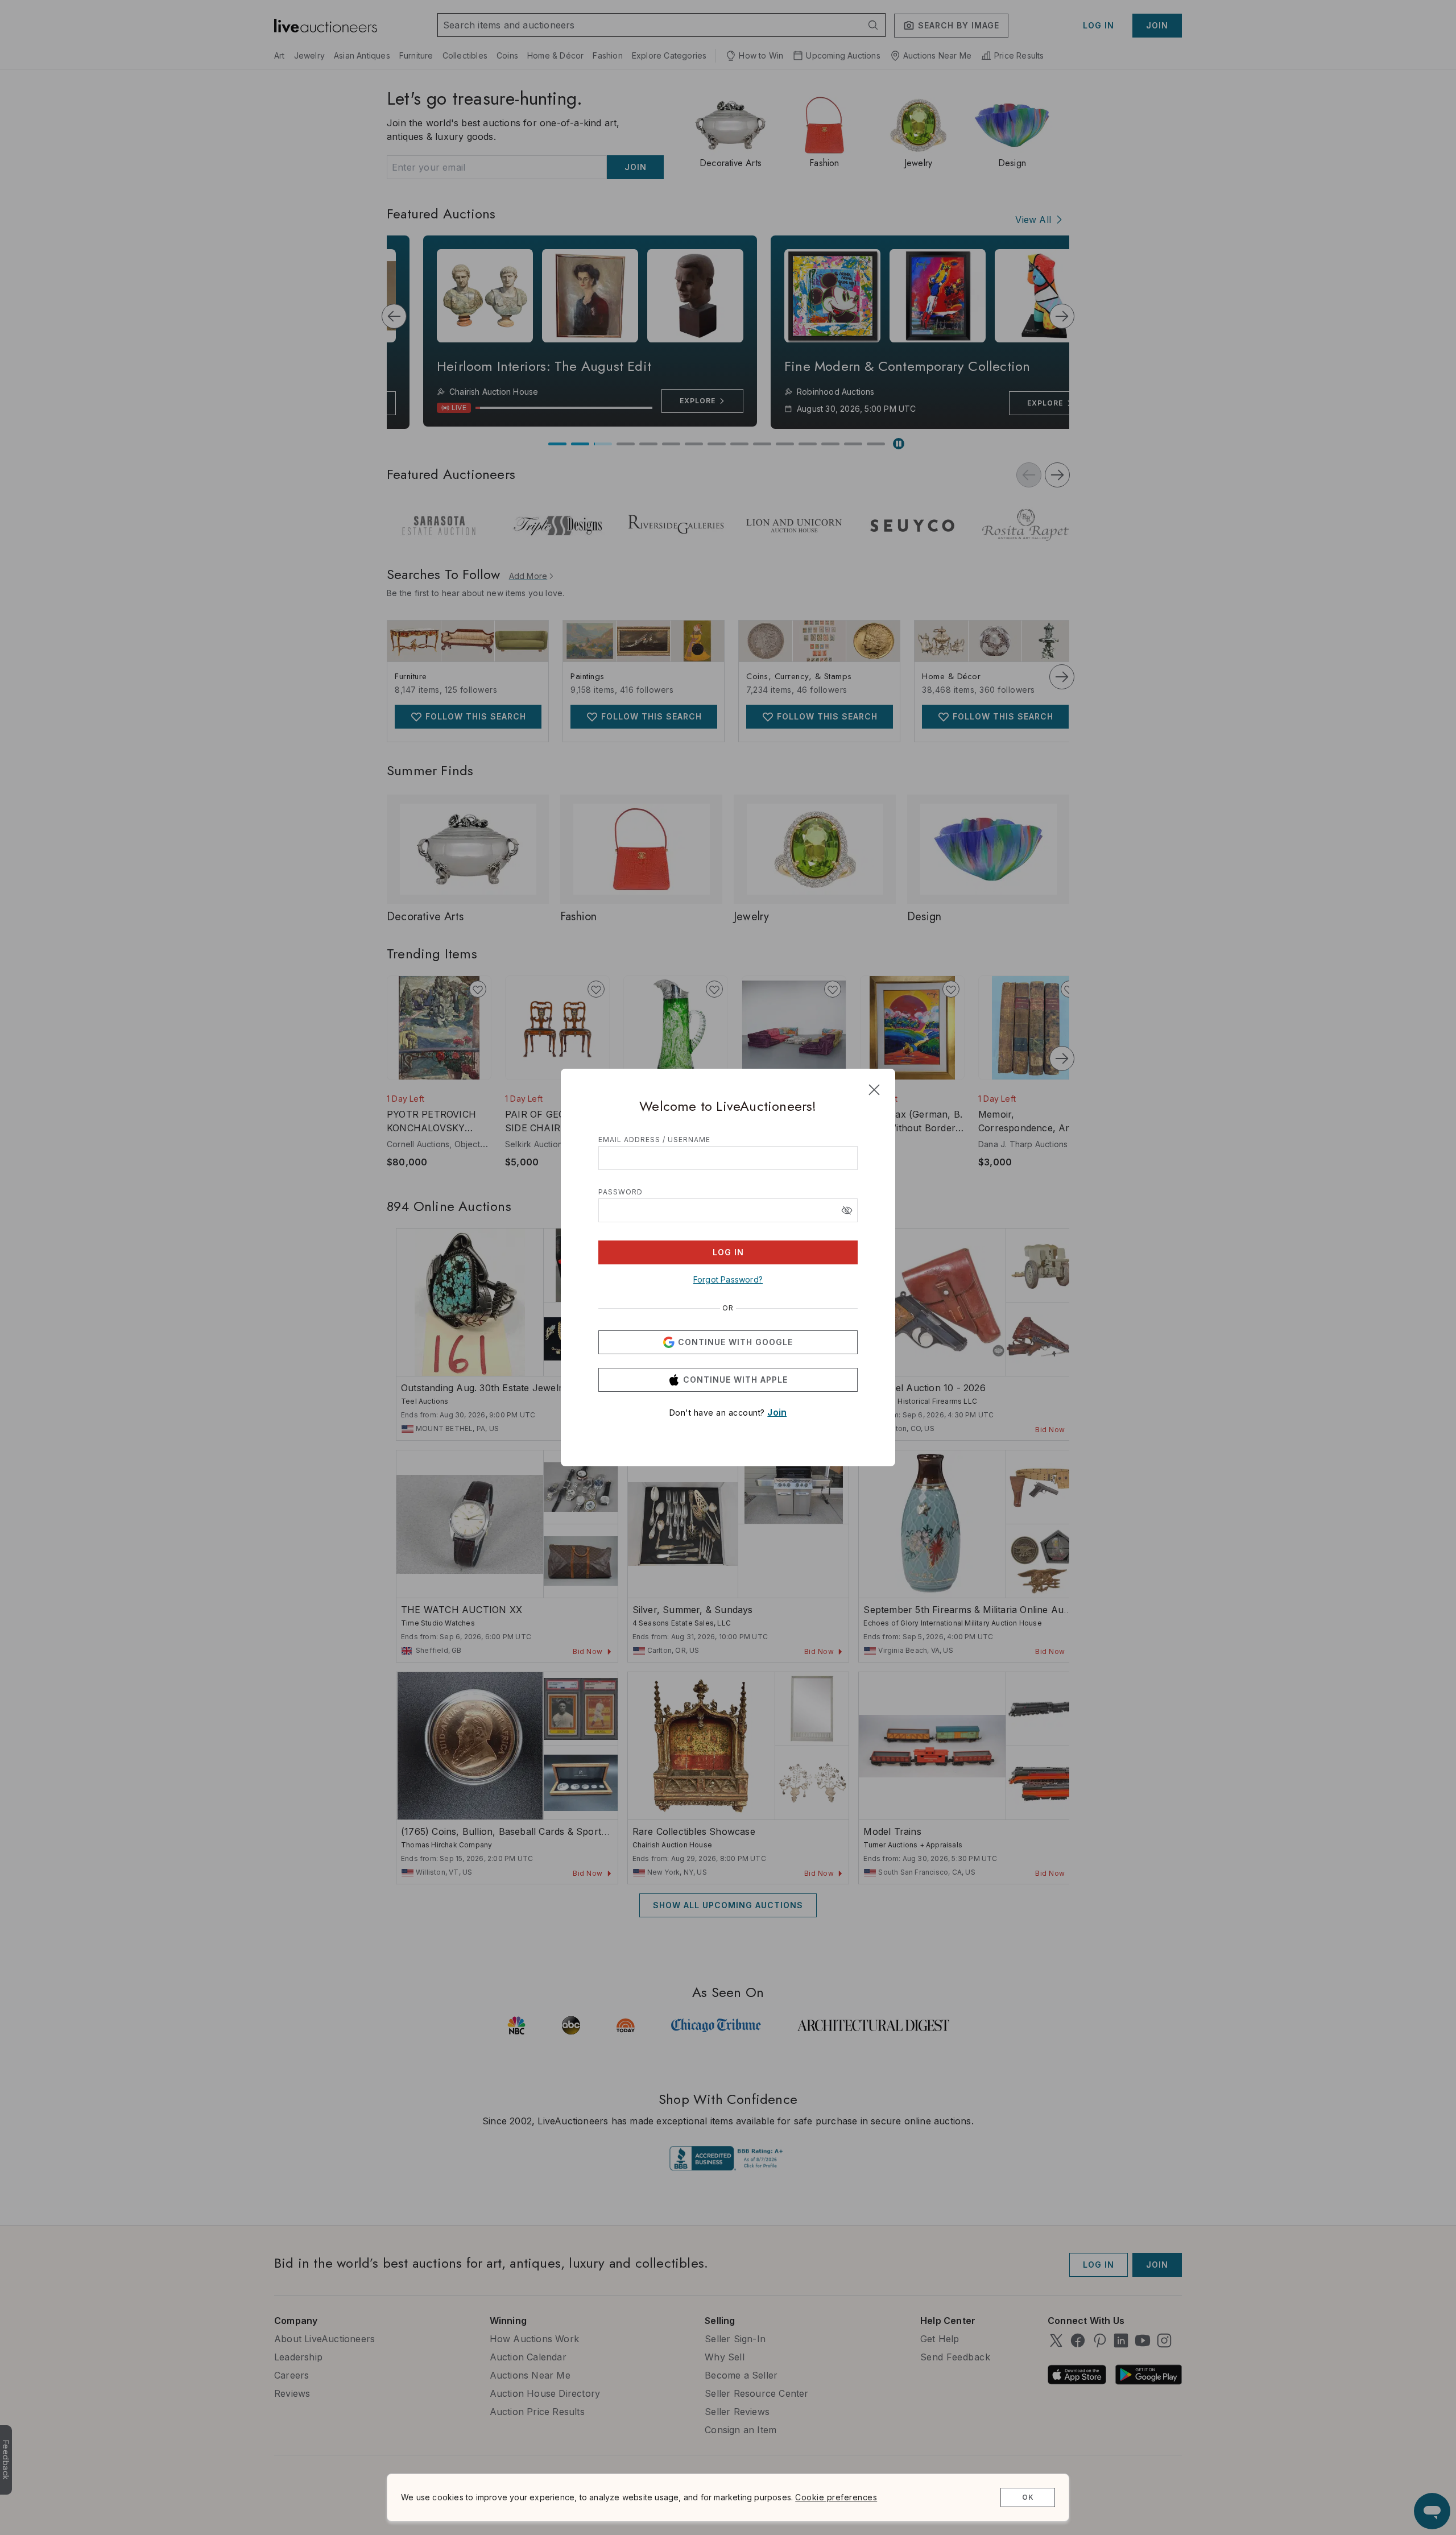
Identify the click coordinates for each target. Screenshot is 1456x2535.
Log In (728, 1252)
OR (728, 1308)
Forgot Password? (728, 1279)
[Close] (874, 1090)
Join (777, 1412)
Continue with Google (735, 1342)
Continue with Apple (735, 1380)
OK (1028, 2497)
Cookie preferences (836, 2497)
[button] (847, 1210)
